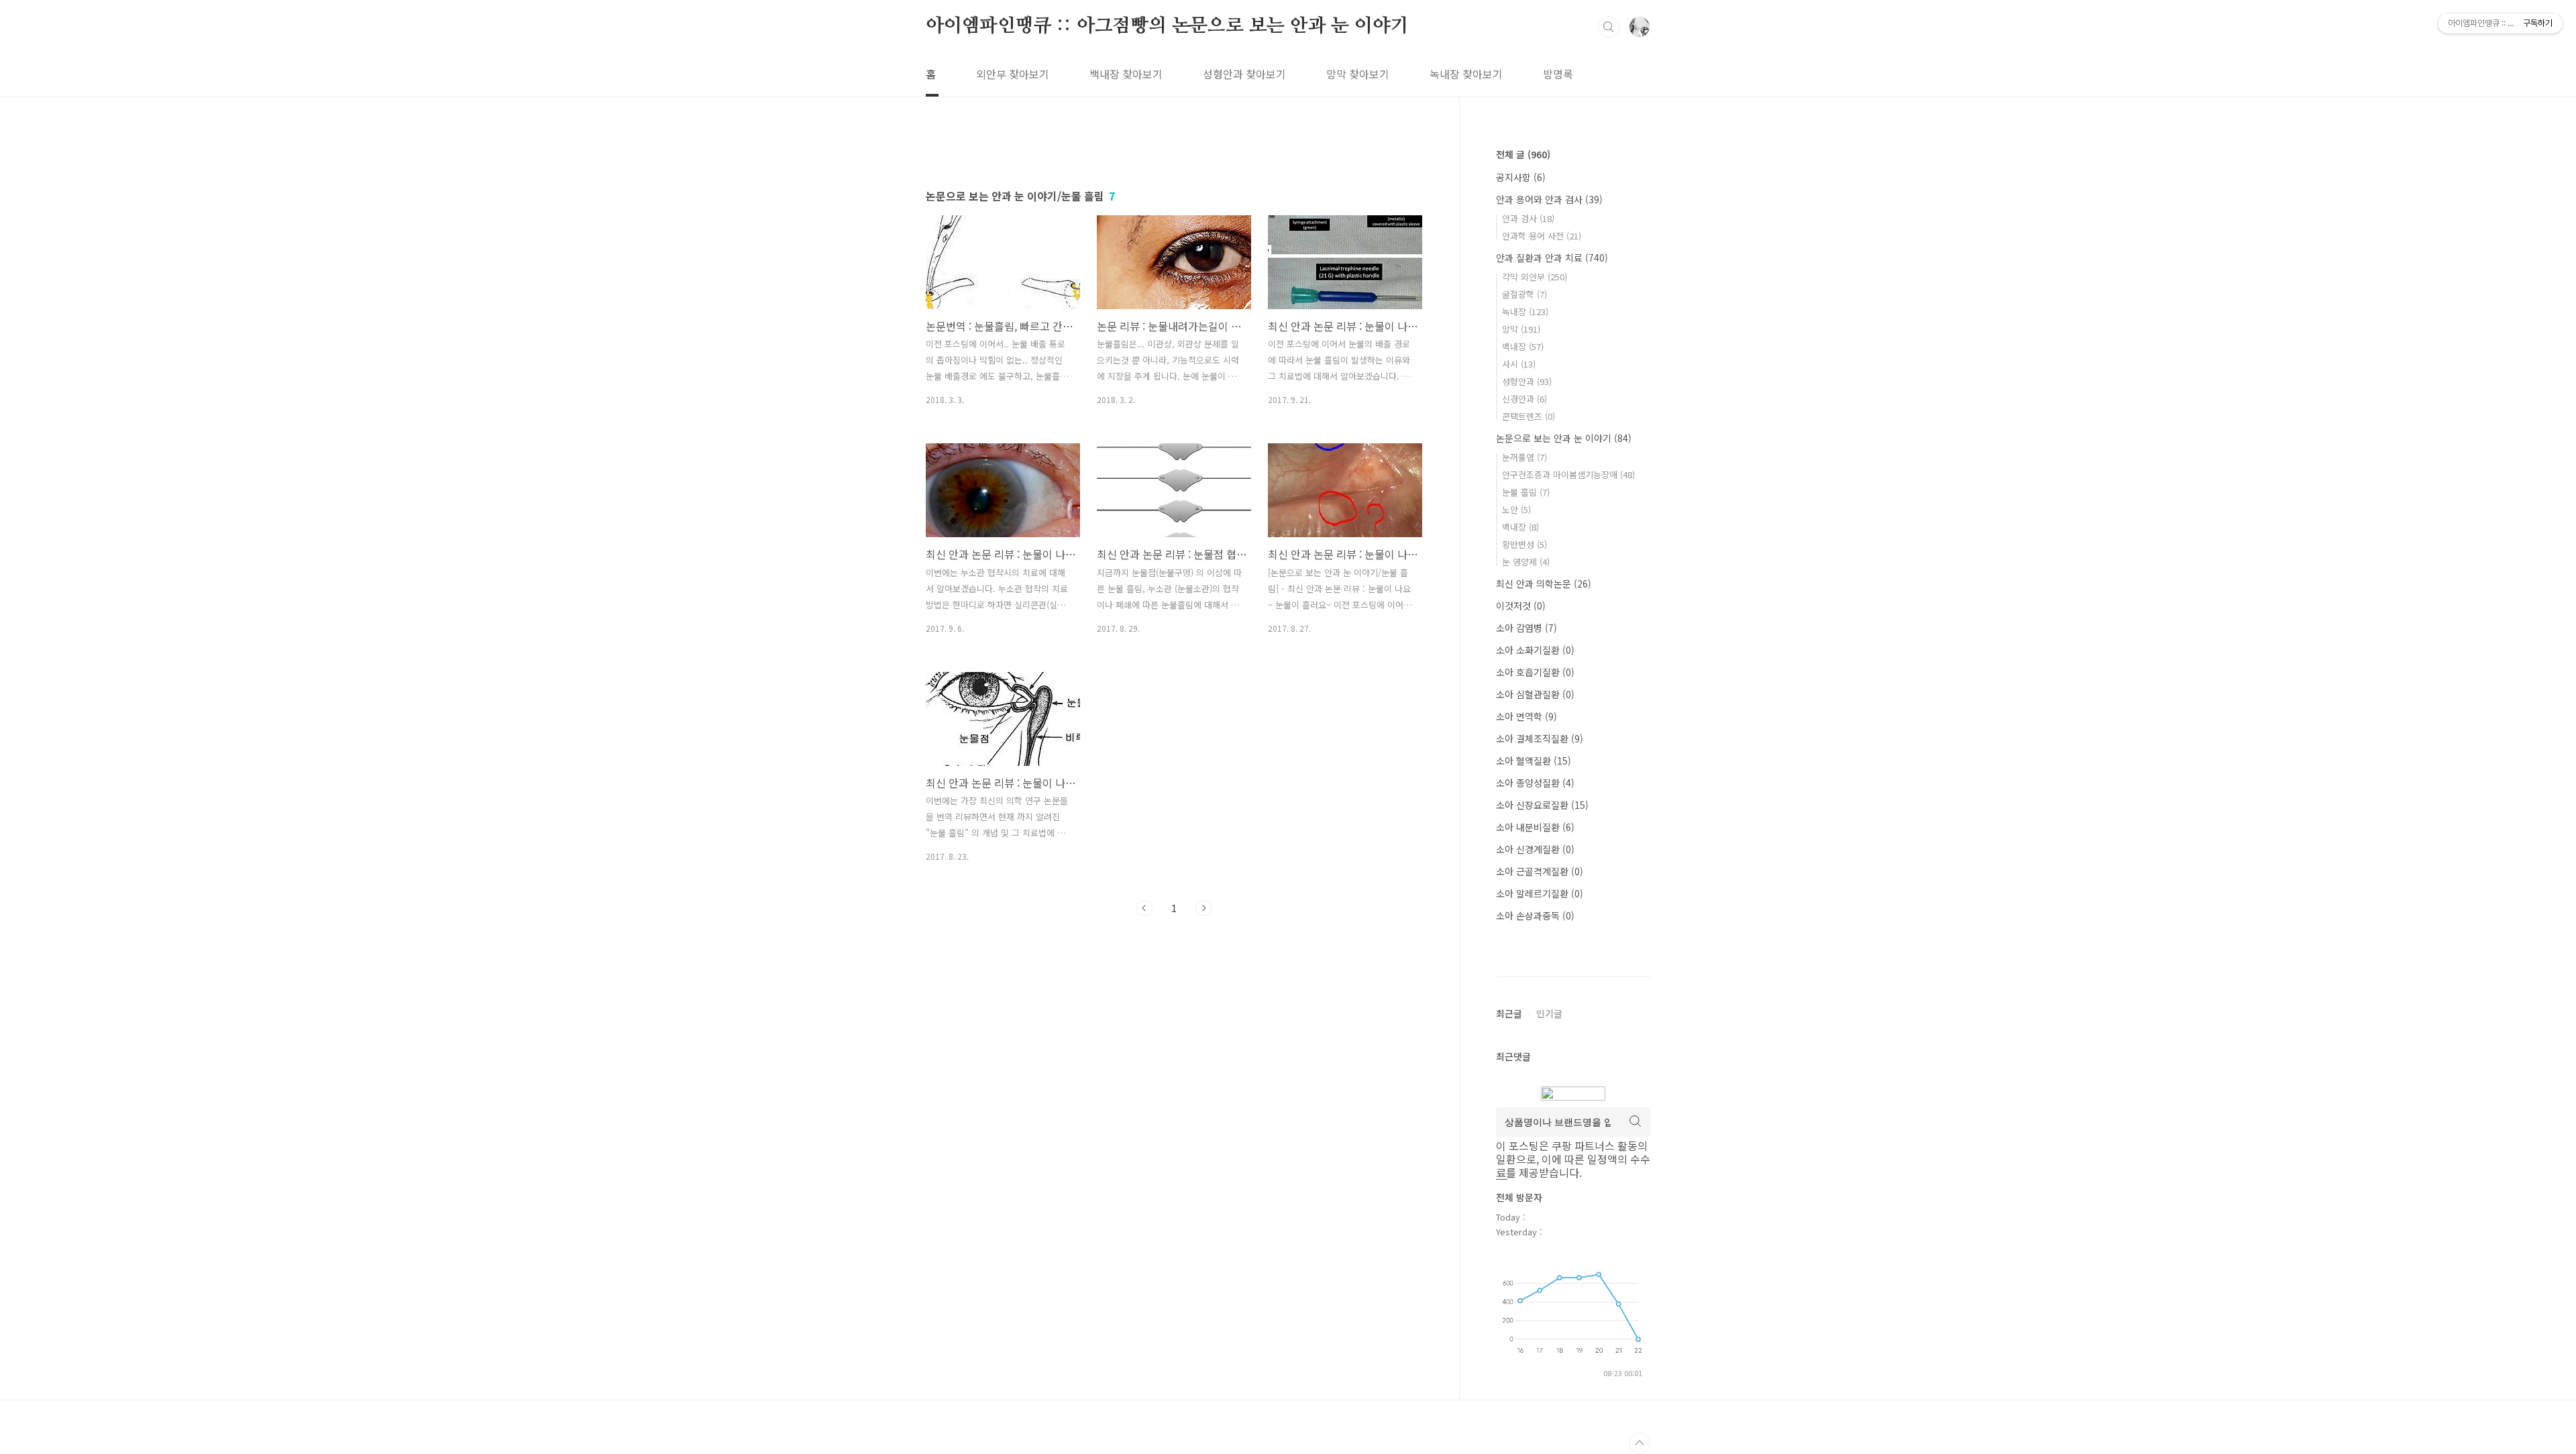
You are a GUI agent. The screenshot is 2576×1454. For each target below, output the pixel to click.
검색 (1609, 27)
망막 (1521, 329)
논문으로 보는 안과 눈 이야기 (1564, 438)
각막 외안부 (1535, 277)
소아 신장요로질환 (1542, 805)
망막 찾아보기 (1358, 74)
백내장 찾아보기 (1126, 74)
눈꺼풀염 (1524, 457)
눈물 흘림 (1526, 492)
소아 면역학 (1526, 716)
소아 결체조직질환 (1540, 738)
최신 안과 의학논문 (1544, 583)
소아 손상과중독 (1535, 915)
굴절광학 (1524, 294)
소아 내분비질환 (1535, 827)
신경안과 (1524, 399)
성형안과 (1527, 381)
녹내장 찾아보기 (1466, 74)
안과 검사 (1528, 218)
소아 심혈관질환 (1535, 694)
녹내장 (1525, 312)
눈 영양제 (1526, 562)
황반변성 (1524, 544)
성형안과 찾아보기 (1244, 74)
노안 (1516, 509)
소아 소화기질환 (1535, 650)
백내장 (1523, 346)
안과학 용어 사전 (1542, 236)
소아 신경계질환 (1535, 849)
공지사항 (1521, 177)
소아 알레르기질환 (1540, 893)
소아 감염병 (1526, 628)
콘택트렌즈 (1528, 416)
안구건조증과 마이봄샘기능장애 (1568, 474)
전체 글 (1523, 154)
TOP (1640, 1443)
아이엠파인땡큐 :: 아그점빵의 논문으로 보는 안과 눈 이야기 (1167, 26)
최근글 (1509, 1013)
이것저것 (1521, 606)
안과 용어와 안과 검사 (1549, 199)
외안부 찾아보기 (1013, 74)
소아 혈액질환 (1534, 761)
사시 (1519, 364)
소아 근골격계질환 (1540, 871)
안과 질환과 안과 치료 (1552, 258)
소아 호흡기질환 (1535, 672)
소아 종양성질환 (1535, 783)
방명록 (1558, 74)
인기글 (1549, 1013)
